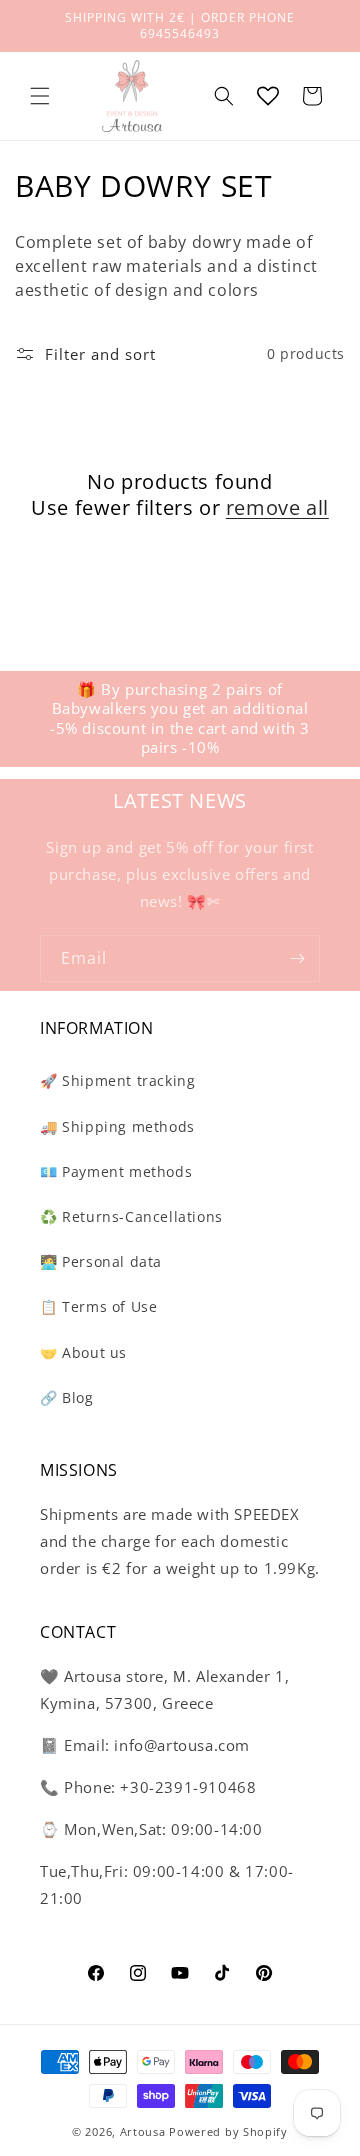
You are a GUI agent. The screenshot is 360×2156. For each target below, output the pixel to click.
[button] (40, 96)
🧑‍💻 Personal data (101, 1261)
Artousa (143, 2131)
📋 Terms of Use (98, 1306)
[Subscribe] (297, 958)
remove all (277, 508)
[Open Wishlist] (268, 96)
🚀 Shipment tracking (117, 1080)
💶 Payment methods (116, 1171)
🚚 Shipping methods (117, 1126)
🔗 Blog (67, 1397)
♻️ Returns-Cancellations (131, 1216)
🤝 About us (83, 1352)
